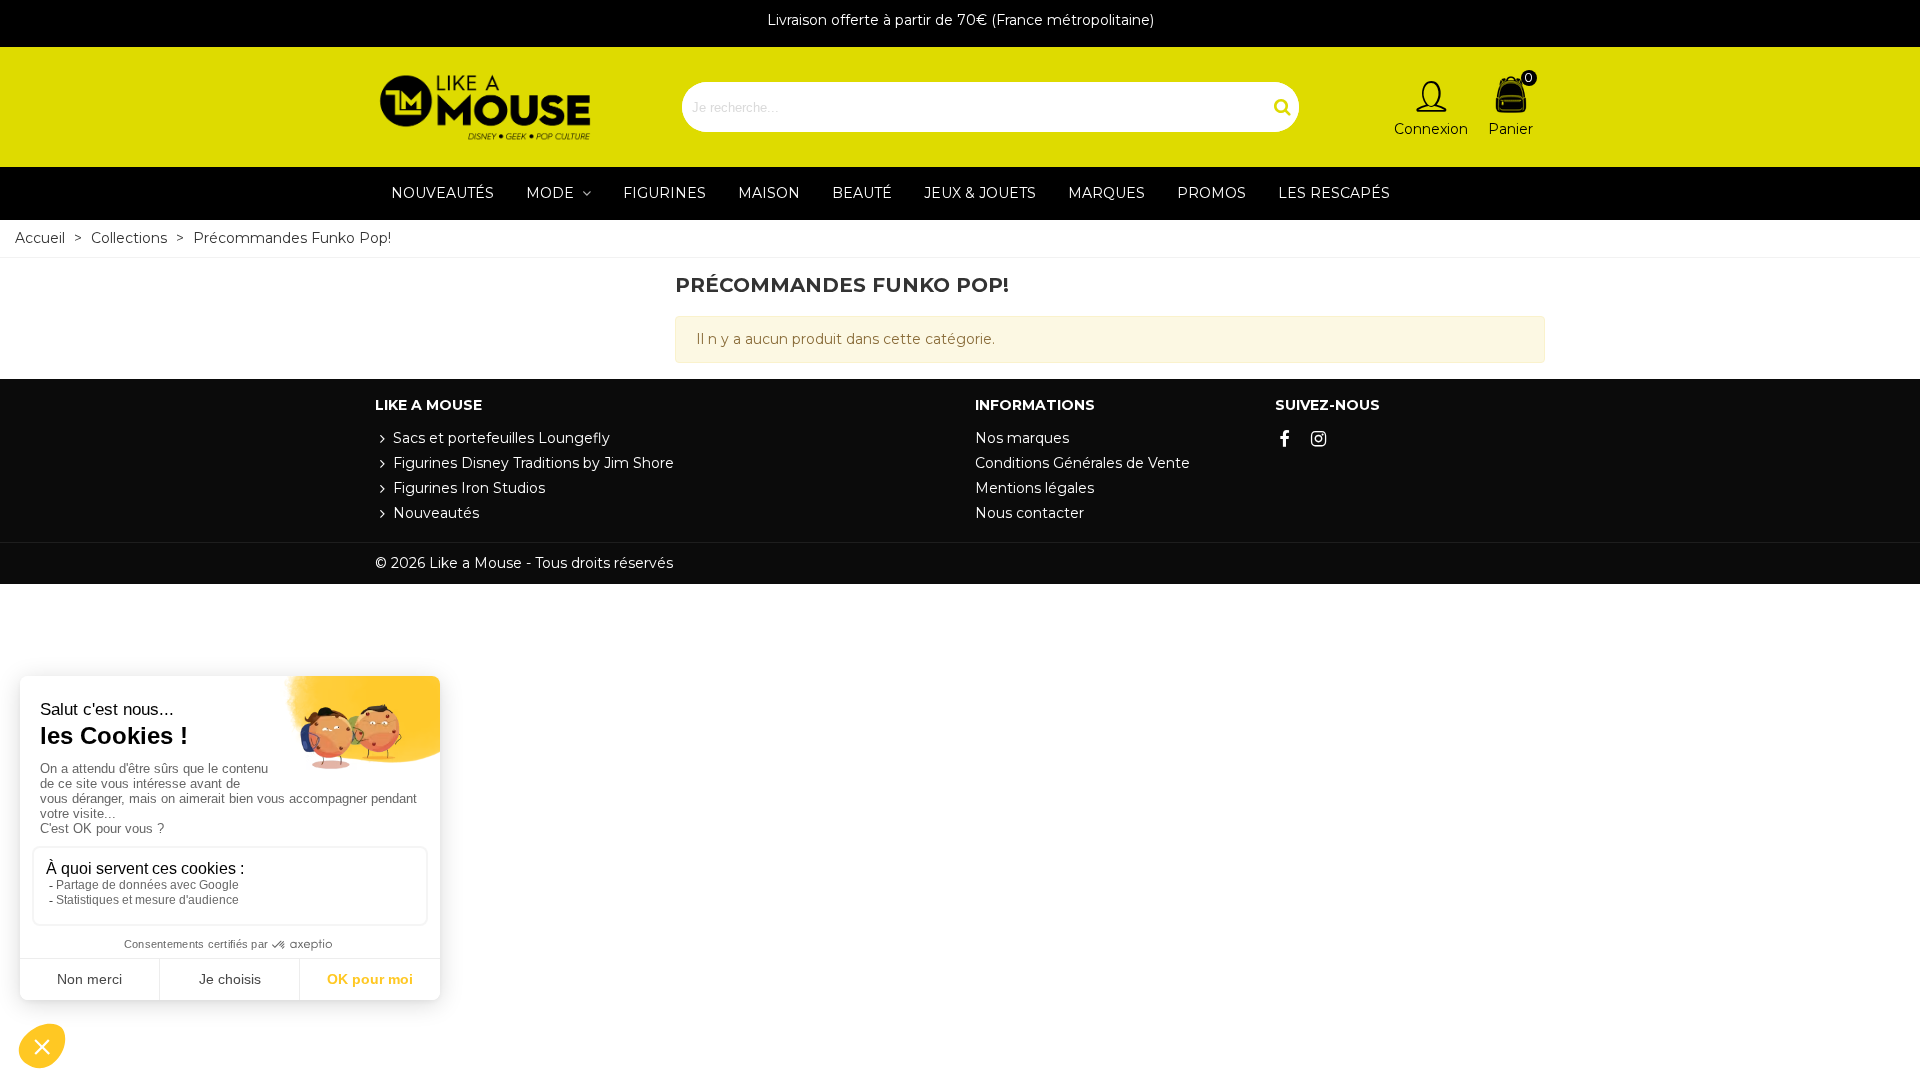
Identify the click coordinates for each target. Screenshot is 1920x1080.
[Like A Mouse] (485, 107)
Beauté (862, 193)
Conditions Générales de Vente (1082, 463)
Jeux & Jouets (980, 193)
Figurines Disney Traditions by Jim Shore (533, 463)
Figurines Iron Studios (469, 488)
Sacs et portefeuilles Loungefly (501, 438)
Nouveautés (442, 193)
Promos (1211, 193)
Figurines (664, 193)
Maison (769, 193)
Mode (552, 193)
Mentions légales (1034, 488)
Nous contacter (1029, 513)
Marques (1106, 193)
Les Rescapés (1334, 193)
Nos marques (1022, 438)
